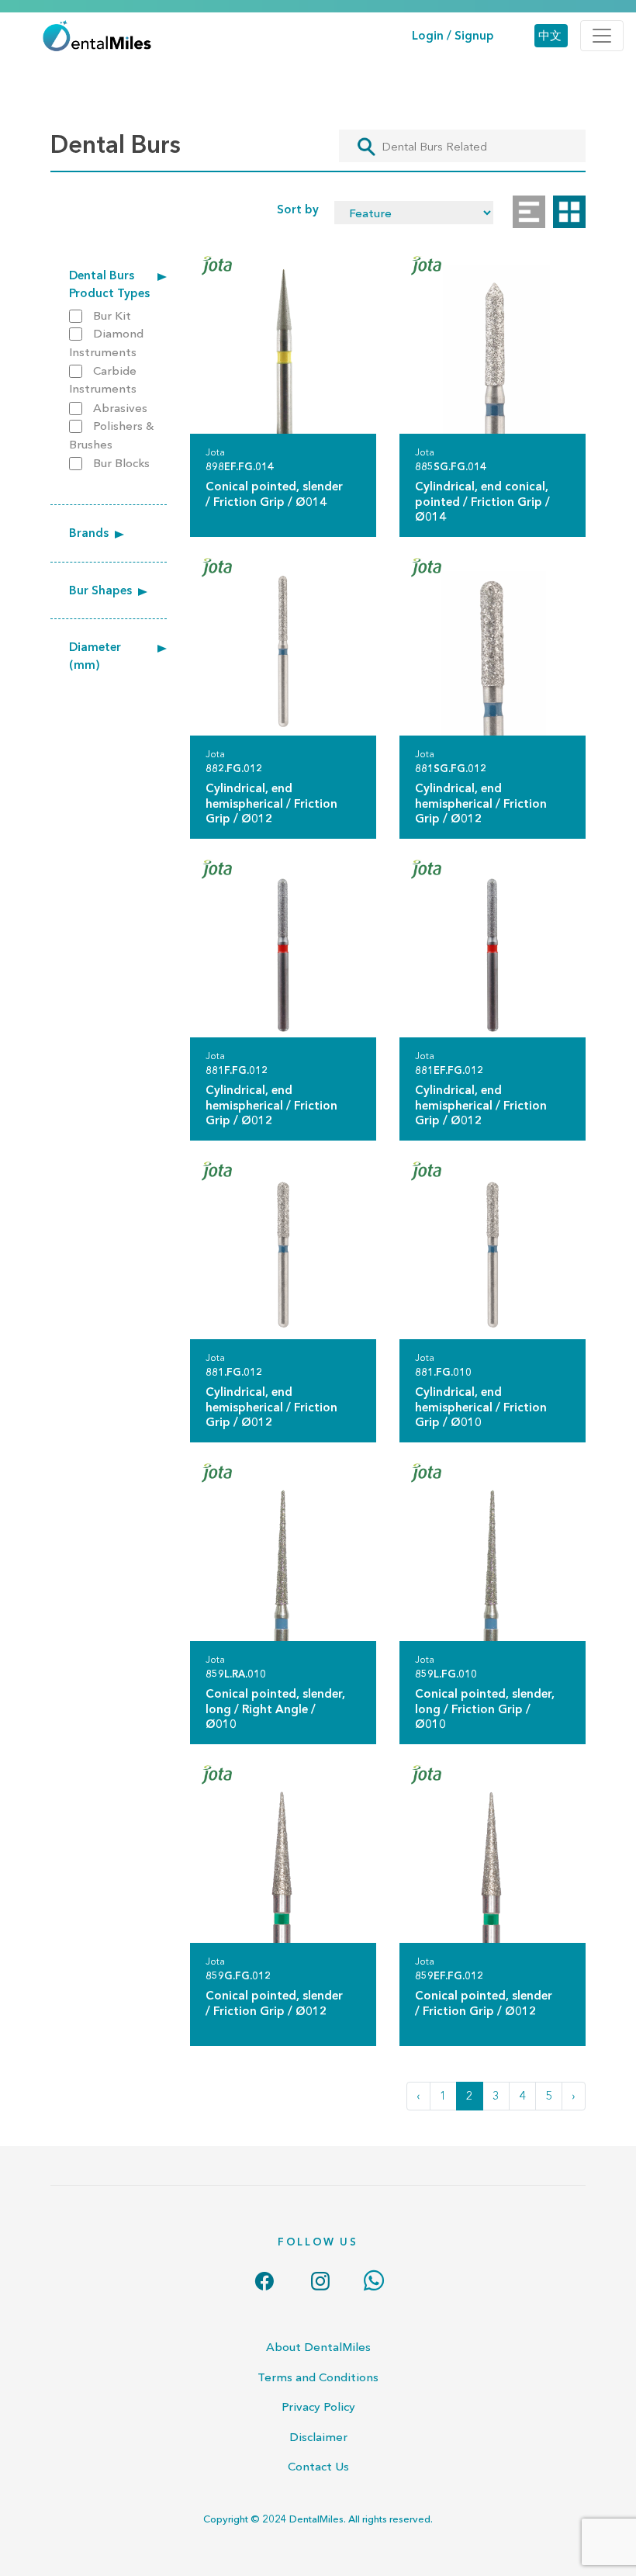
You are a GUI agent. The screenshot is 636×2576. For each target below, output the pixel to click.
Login (428, 35)
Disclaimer (318, 2437)
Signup (474, 35)
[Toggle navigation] (602, 36)
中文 (550, 35)
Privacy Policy (318, 2406)
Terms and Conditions (318, 2377)
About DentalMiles (318, 2347)
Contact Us (318, 2466)
